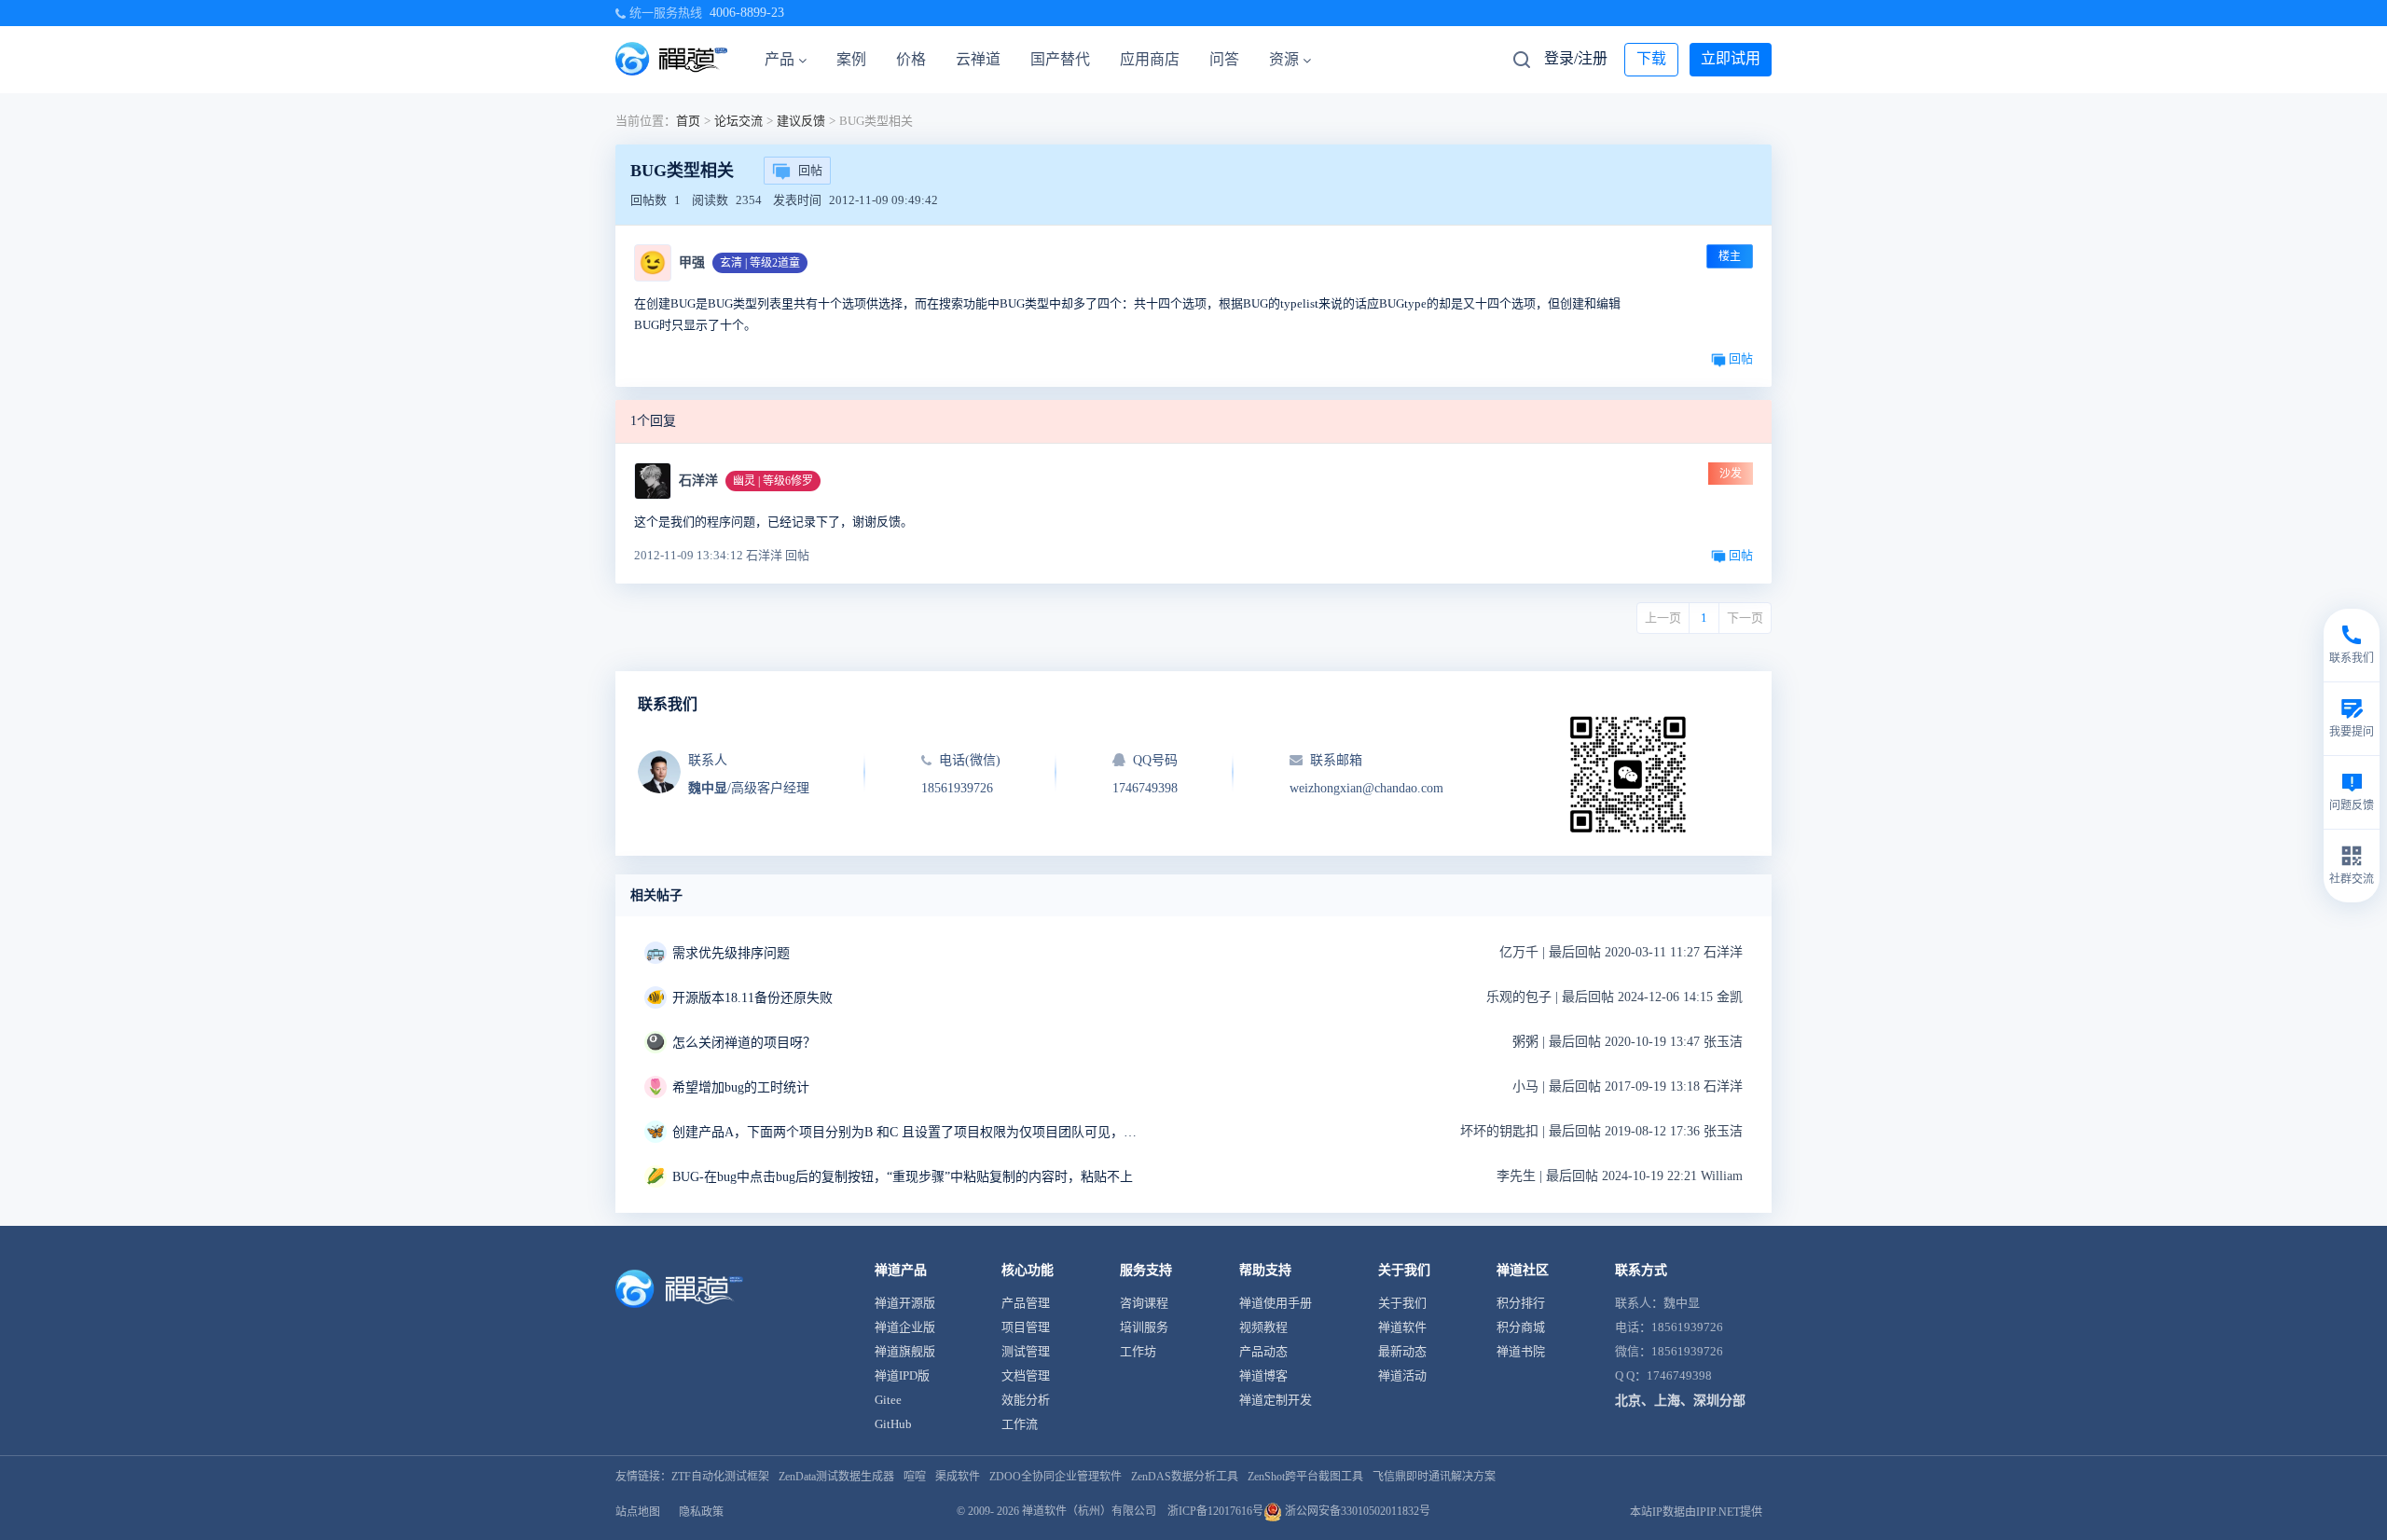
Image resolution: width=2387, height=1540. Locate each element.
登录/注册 (1576, 58)
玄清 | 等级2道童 (760, 263)
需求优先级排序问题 (731, 953)
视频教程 (1263, 1327)
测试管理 (1026, 1351)
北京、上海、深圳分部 (1680, 1401)
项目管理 (1026, 1327)
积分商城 (1521, 1327)
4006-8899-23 (747, 13)
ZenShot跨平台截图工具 (1305, 1477)
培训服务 (1144, 1327)
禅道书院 (1521, 1351)
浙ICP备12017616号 (1215, 1511)
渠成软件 (958, 1477)
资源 (1284, 59)
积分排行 (1521, 1303)
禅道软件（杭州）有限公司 (1089, 1511)
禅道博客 (1263, 1375)
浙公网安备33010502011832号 (1356, 1511)
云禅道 (978, 59)
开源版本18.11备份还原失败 (752, 998)
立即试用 (1731, 58)
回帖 (810, 170)
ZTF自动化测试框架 (720, 1477)
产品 (780, 59)
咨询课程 (1144, 1303)
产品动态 (1263, 1351)
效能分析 (1026, 1400)
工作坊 (1138, 1351)
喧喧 (915, 1477)
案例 (851, 59)
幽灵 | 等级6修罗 (773, 481)
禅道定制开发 (1276, 1400)
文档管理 (1026, 1375)
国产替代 (1060, 59)
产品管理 (1026, 1303)
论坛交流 (738, 121)
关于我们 (1402, 1303)
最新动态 (1402, 1351)
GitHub (893, 1424)
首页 (688, 121)
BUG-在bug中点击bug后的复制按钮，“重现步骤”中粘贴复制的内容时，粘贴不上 (903, 1177)
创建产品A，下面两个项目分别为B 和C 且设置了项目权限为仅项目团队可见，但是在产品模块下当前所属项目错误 (905, 1132)
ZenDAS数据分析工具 (1185, 1477)
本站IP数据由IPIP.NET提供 (1696, 1512)
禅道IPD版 (902, 1375)
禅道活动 (1402, 1375)
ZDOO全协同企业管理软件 (1056, 1477)
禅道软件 (1402, 1327)
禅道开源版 (905, 1303)
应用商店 (1150, 59)
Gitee (888, 1400)
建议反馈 (801, 121)
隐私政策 (701, 1512)
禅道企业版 (905, 1327)
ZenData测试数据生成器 (836, 1477)
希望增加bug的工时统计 (741, 1087)
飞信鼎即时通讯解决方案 (1434, 1477)
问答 (1224, 59)
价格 (911, 59)
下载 (1651, 58)
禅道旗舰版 (905, 1351)
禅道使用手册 (1276, 1303)
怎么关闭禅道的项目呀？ (744, 1043)
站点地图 (638, 1512)
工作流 (1020, 1424)
